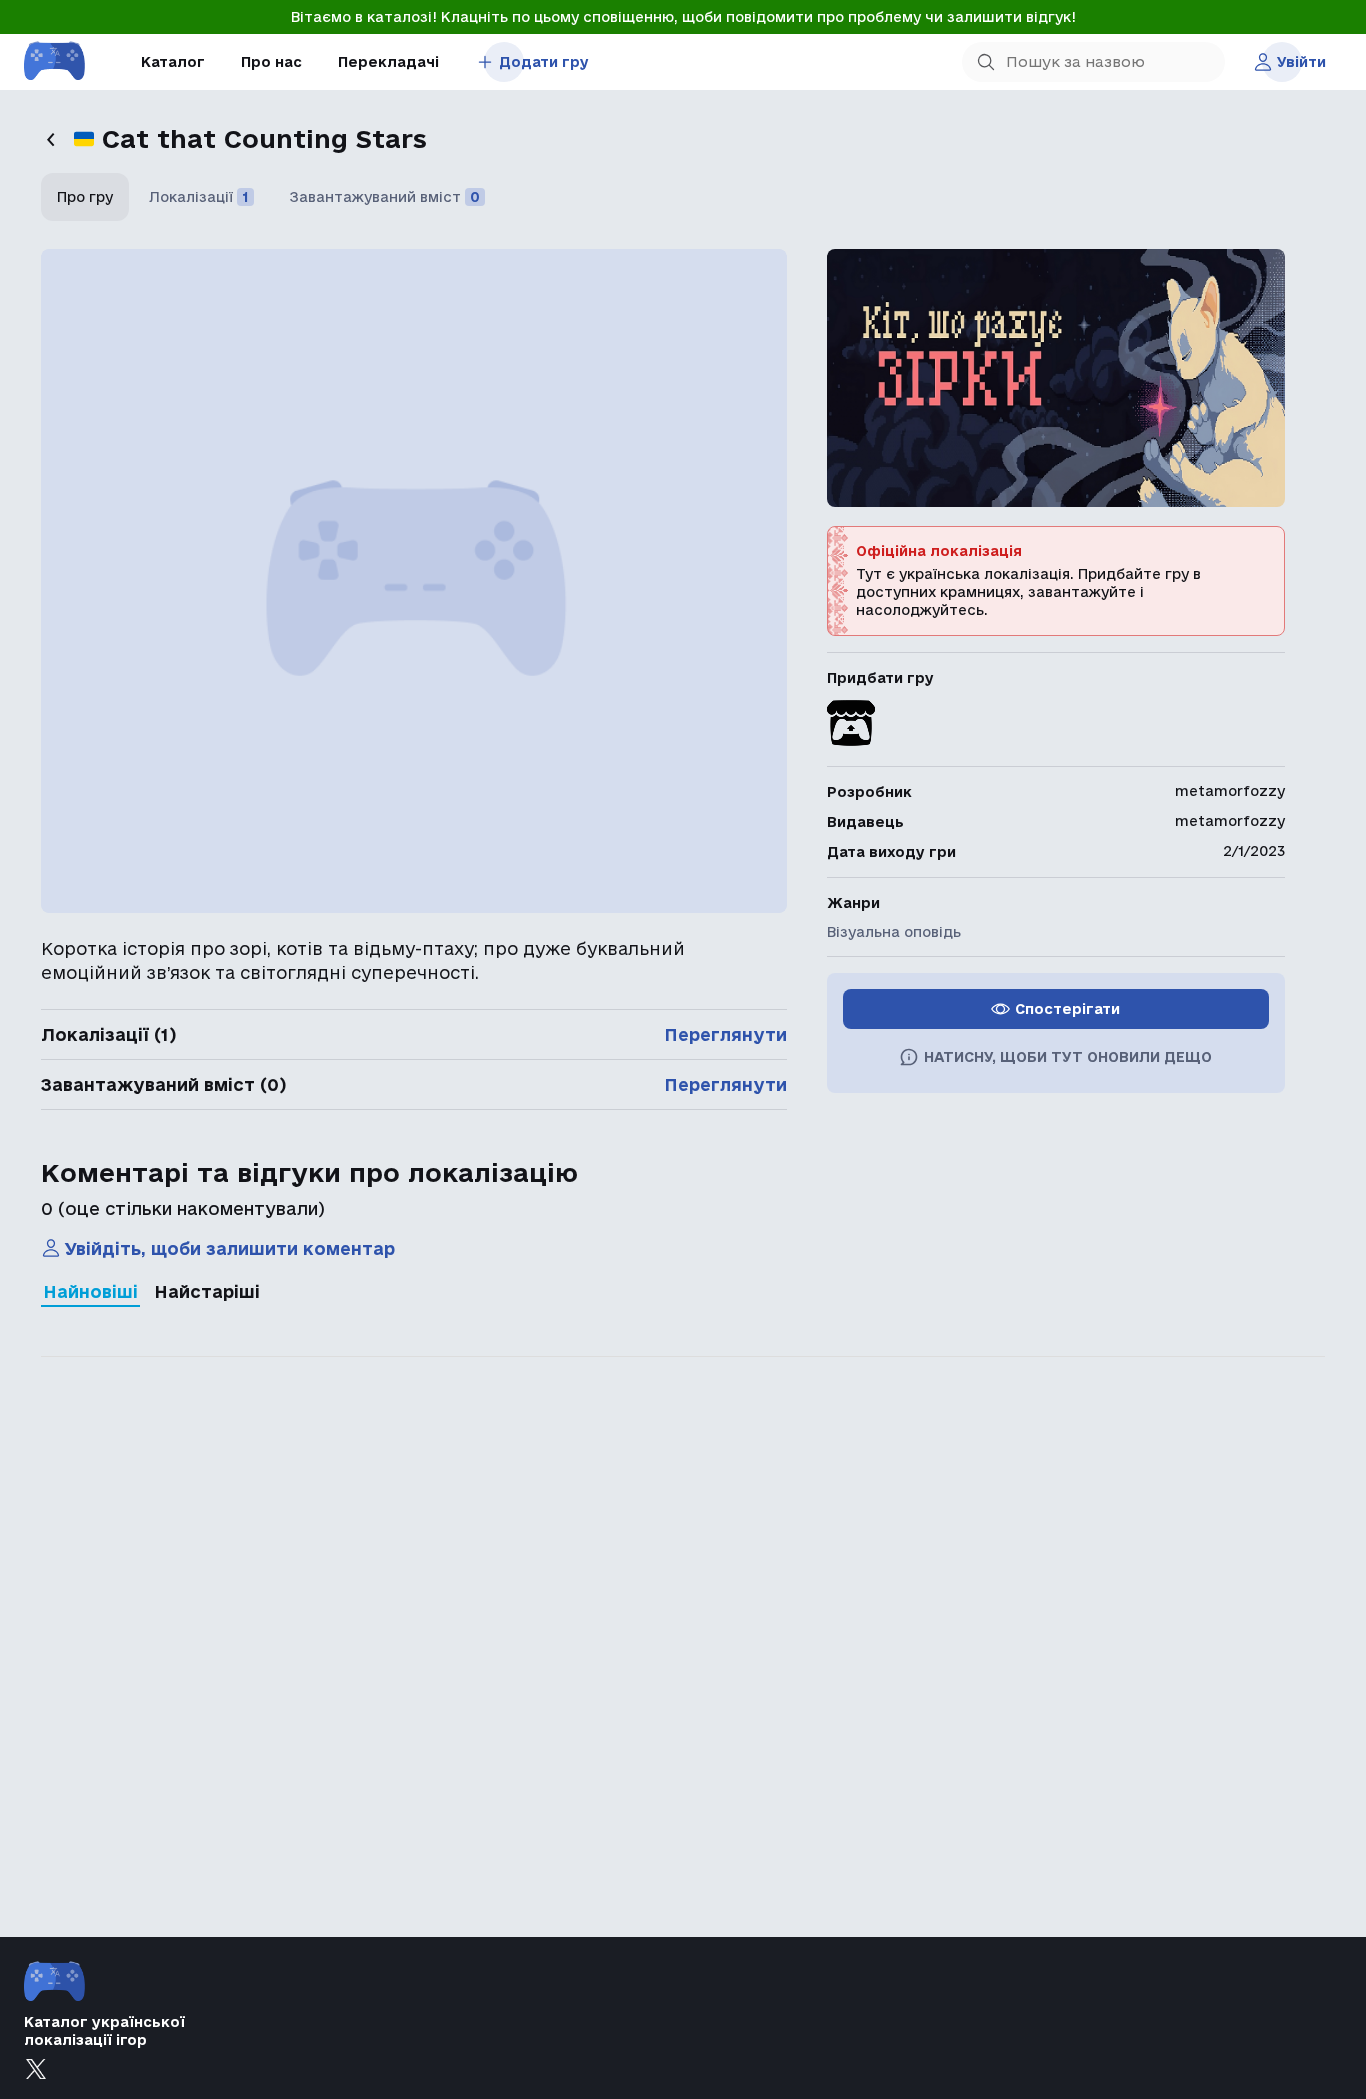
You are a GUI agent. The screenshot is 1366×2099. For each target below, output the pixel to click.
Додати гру (544, 62)
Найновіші (90, 1291)
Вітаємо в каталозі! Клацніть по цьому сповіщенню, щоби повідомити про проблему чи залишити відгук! (683, 17)
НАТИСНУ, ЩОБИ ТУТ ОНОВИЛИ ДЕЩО (1068, 1057)
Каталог (173, 62)
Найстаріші (207, 1291)
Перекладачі (388, 62)
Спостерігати (1067, 1009)
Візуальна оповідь (894, 932)
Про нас (271, 62)
